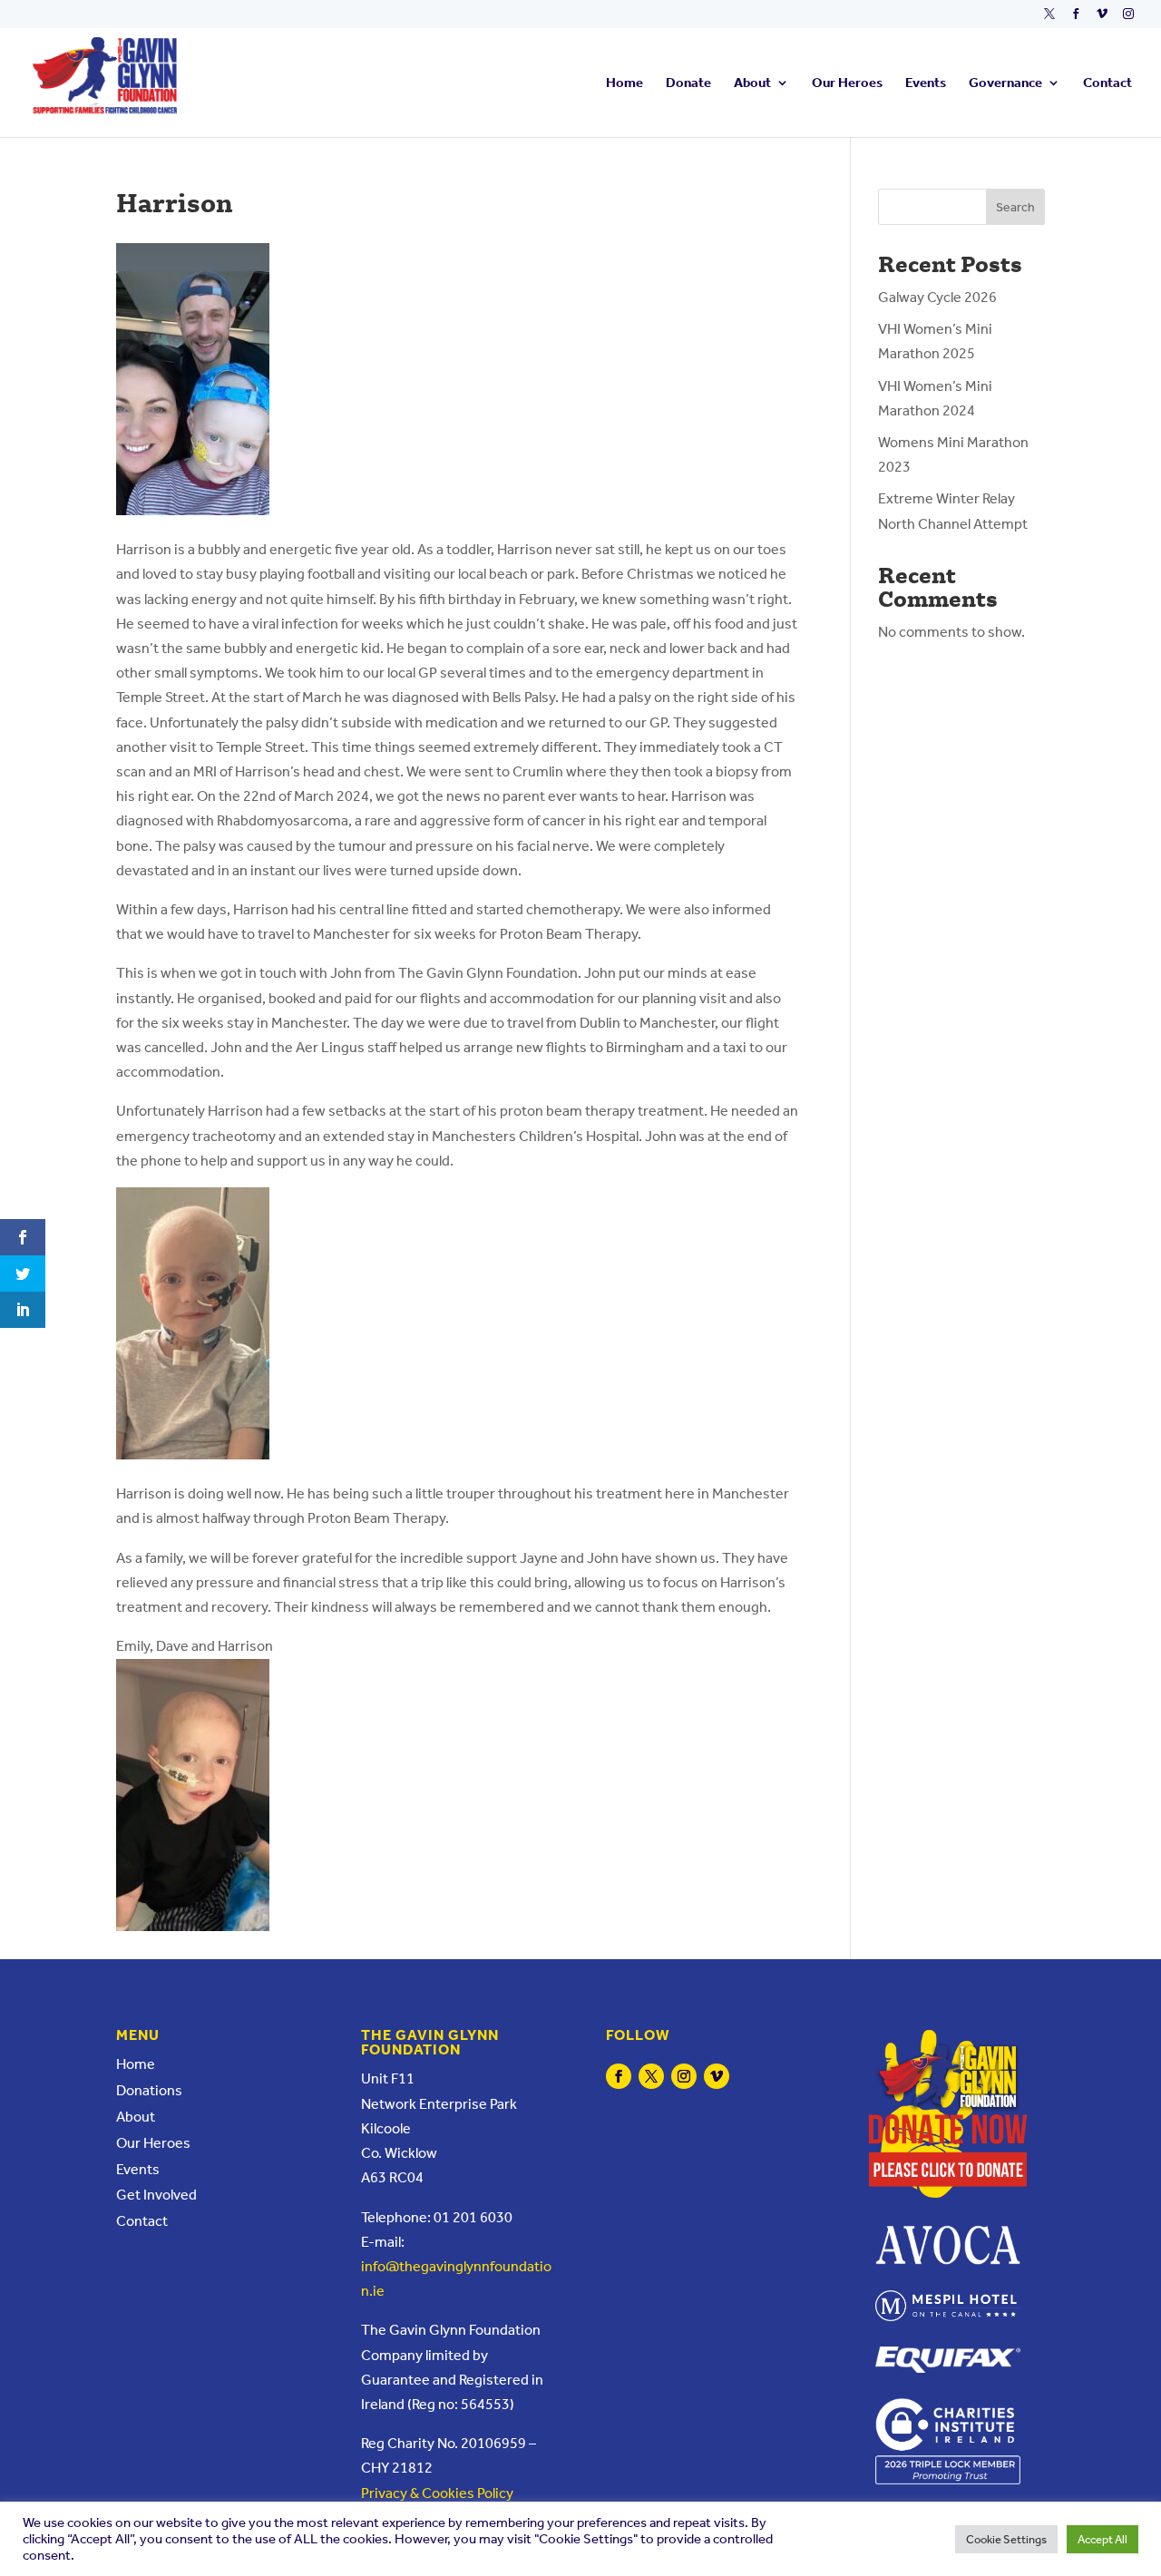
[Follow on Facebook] (619, 2076)
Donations (149, 2090)
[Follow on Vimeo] (717, 2076)
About (752, 83)
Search (1015, 207)
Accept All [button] (1102, 2539)
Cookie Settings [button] (1006, 2539)
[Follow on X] (651, 2076)
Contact (1107, 83)
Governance (1005, 83)
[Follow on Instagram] (684, 2076)
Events (926, 83)
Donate (688, 83)
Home (624, 83)
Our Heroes (847, 83)
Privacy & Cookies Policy (437, 2493)
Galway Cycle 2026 (937, 297)
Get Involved (156, 2195)
